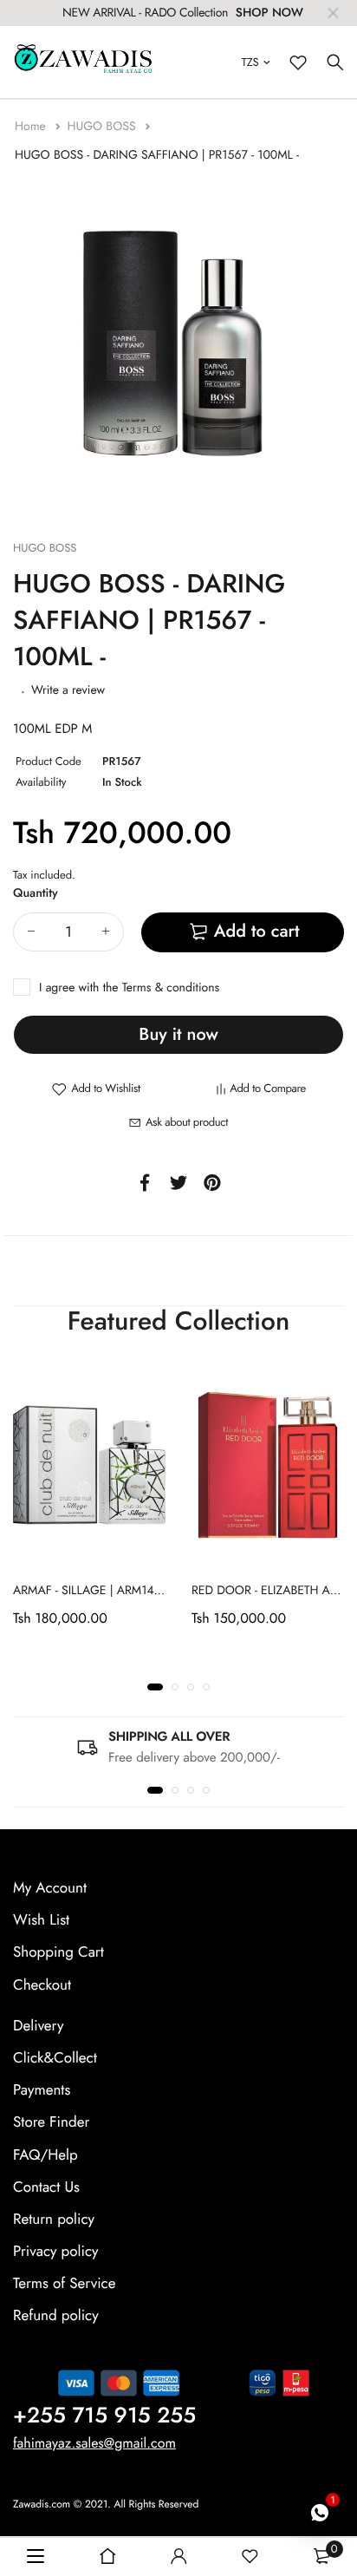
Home (32, 127)
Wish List (41, 1920)
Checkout (42, 1984)
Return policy (54, 2219)
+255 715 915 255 (104, 2415)
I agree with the (129, 988)
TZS (250, 62)
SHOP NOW (269, 13)
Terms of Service (64, 2284)
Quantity (36, 893)
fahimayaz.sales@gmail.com (94, 2443)
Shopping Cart (58, 1952)
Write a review (68, 690)
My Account (50, 1888)
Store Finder (51, 2122)
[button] (155, 1687)
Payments (42, 2090)
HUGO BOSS (103, 127)
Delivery (38, 2025)
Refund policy (56, 2316)
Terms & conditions (171, 988)
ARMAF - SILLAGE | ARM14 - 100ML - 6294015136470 (155, 1591)
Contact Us (46, 2187)
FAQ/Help (45, 2154)
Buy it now (178, 1034)
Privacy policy (56, 2252)
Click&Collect (55, 2058)
